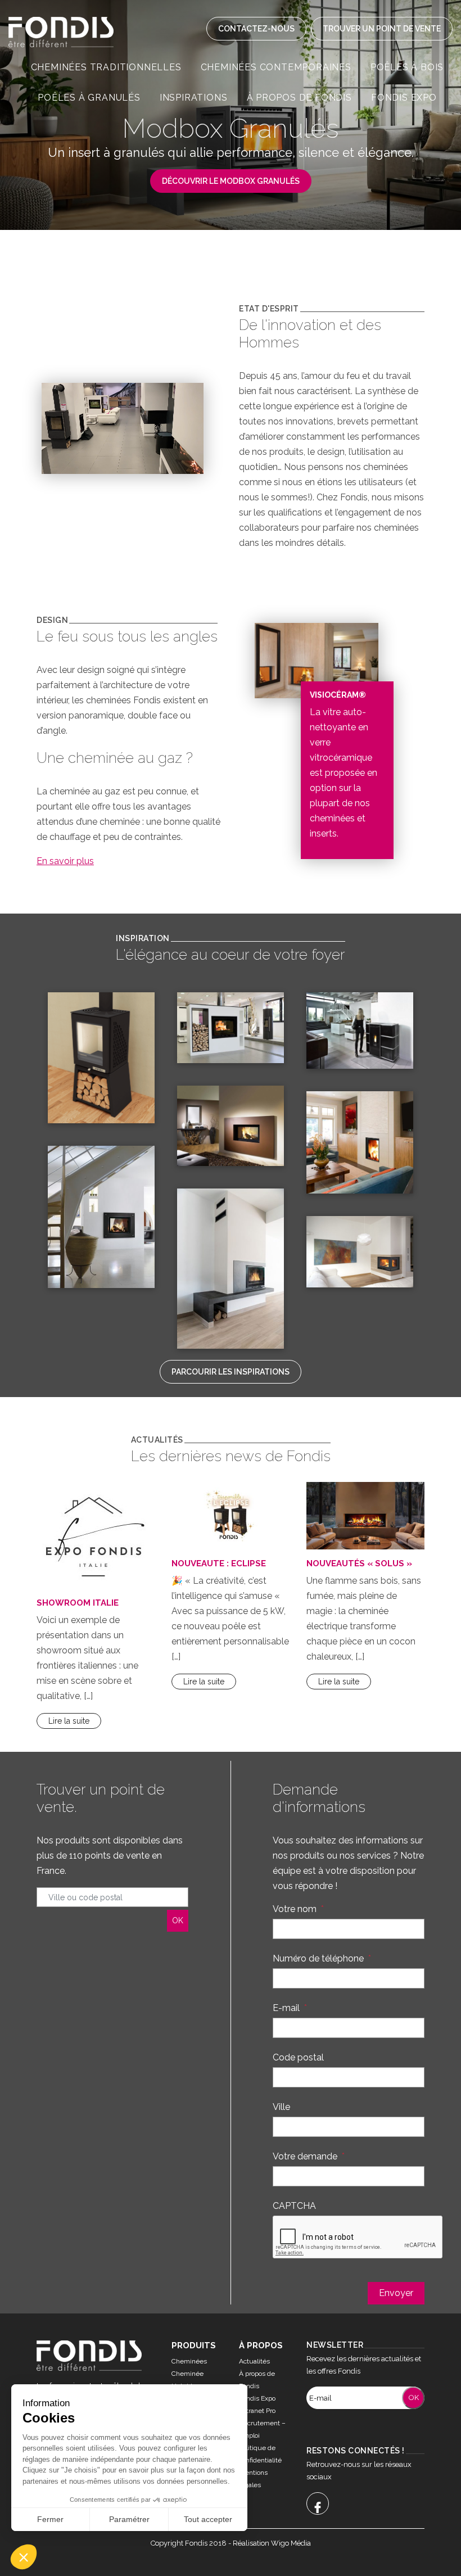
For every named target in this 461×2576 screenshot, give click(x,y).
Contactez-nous (256, 29)
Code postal (298, 2057)
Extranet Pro (257, 2411)
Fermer (50, 2519)
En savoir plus (65, 861)
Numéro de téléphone (322, 1958)
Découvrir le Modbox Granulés (231, 181)
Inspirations (194, 98)
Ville (281, 2107)
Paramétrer (129, 2519)
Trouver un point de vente (382, 29)
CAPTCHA (294, 2206)
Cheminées (189, 2361)
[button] (24, 2557)
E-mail (290, 2008)
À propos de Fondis (299, 98)
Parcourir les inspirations (231, 1372)
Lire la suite (69, 1721)
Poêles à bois (407, 67)
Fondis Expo (404, 98)
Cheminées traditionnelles (106, 67)
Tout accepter (208, 2519)
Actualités (254, 2361)
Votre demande (309, 2156)
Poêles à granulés (89, 98)
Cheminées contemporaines (276, 67)
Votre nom (298, 1909)
